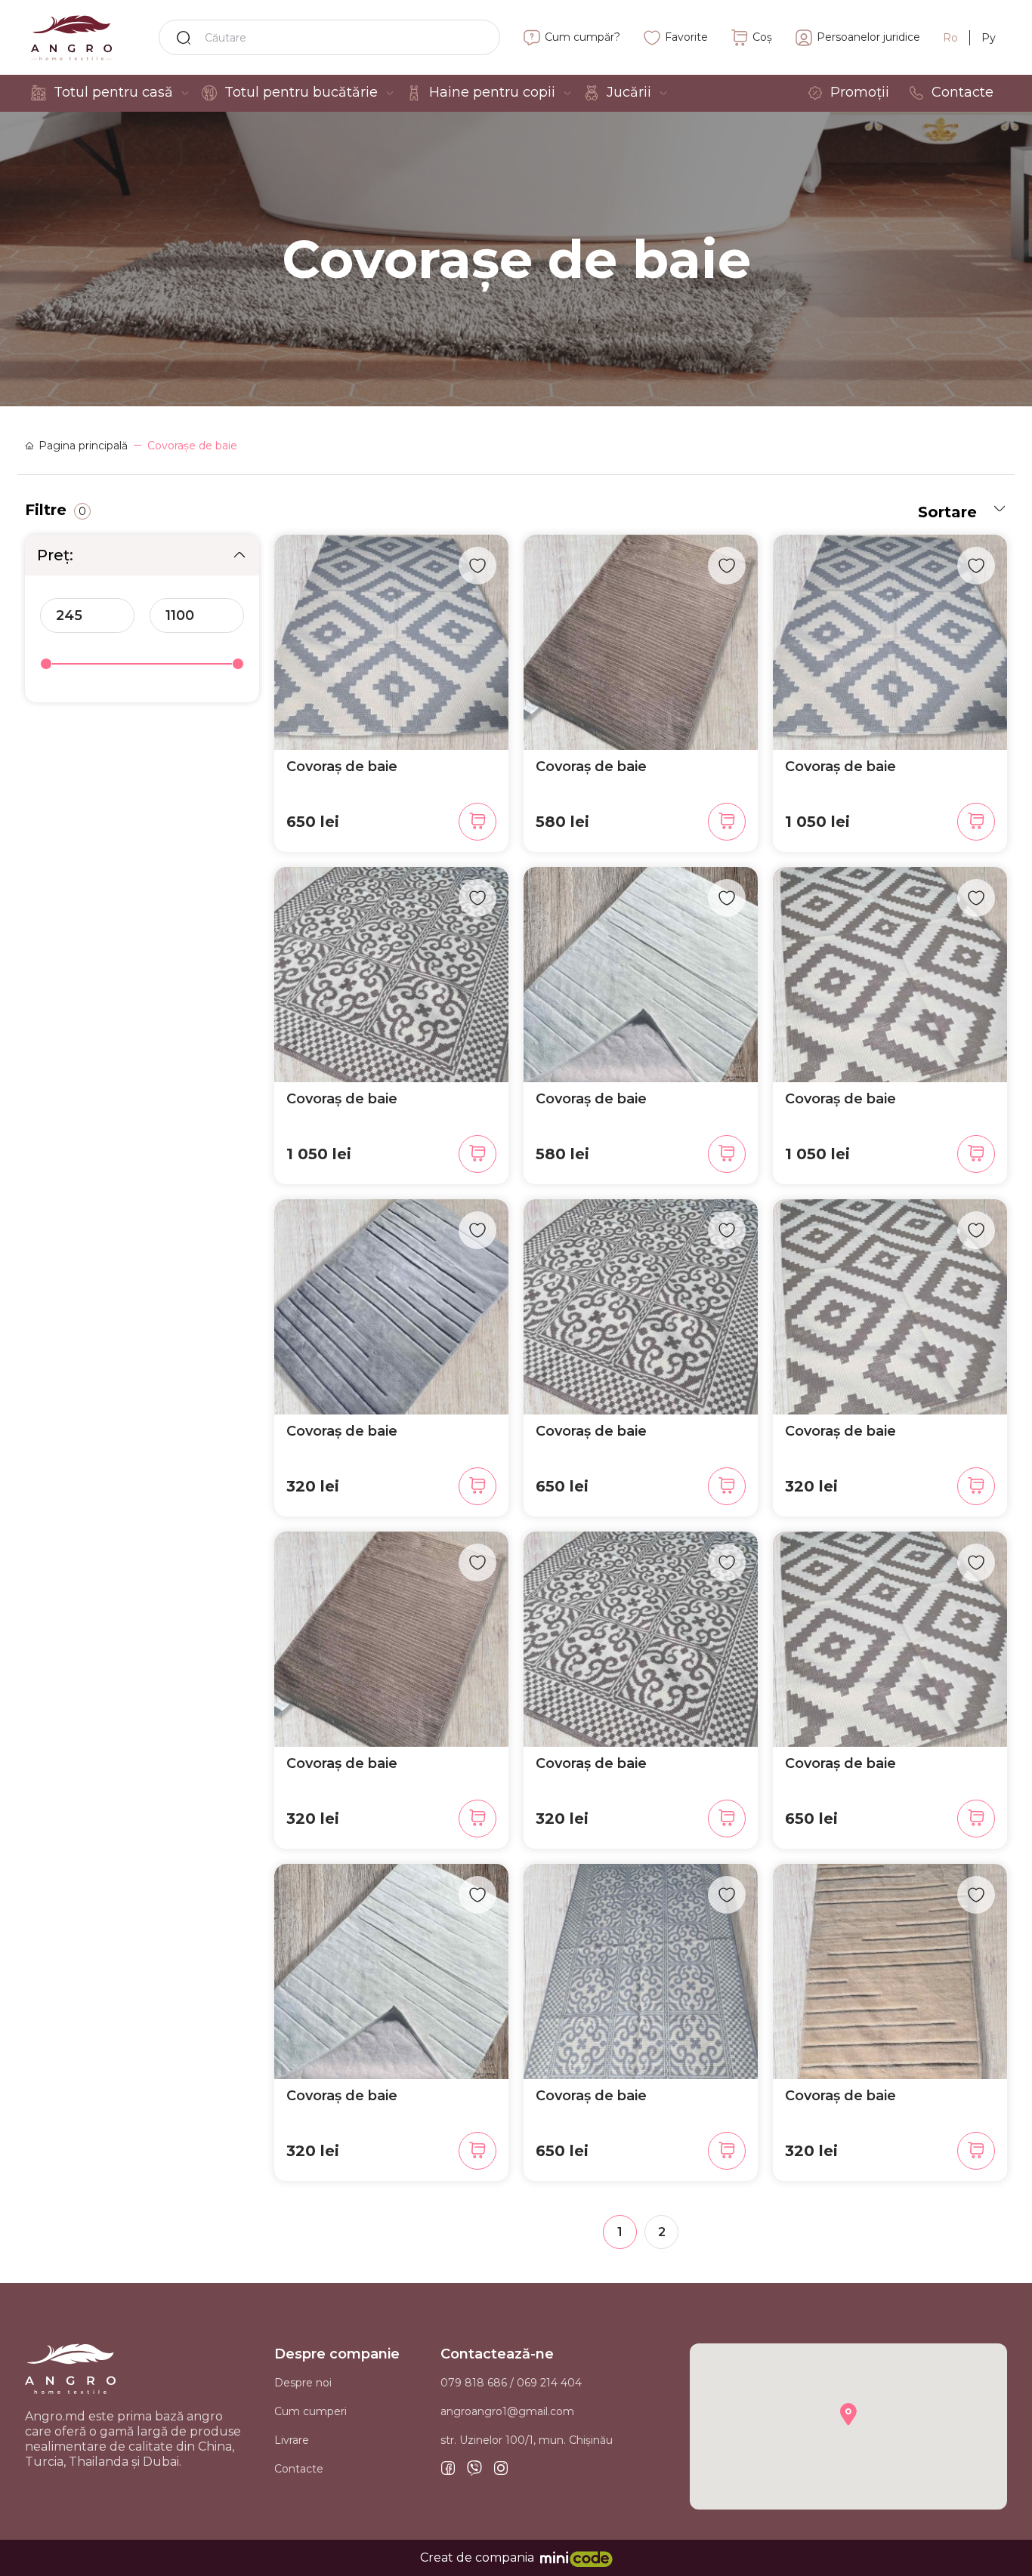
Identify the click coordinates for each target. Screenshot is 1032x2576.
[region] (142, 622)
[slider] (46, 664)
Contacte (299, 2469)
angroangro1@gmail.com (507, 2411)
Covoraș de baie (342, 767)
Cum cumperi (311, 2411)
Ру (989, 38)
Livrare (292, 2440)
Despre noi (303, 2383)
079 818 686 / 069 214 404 (511, 2383)
